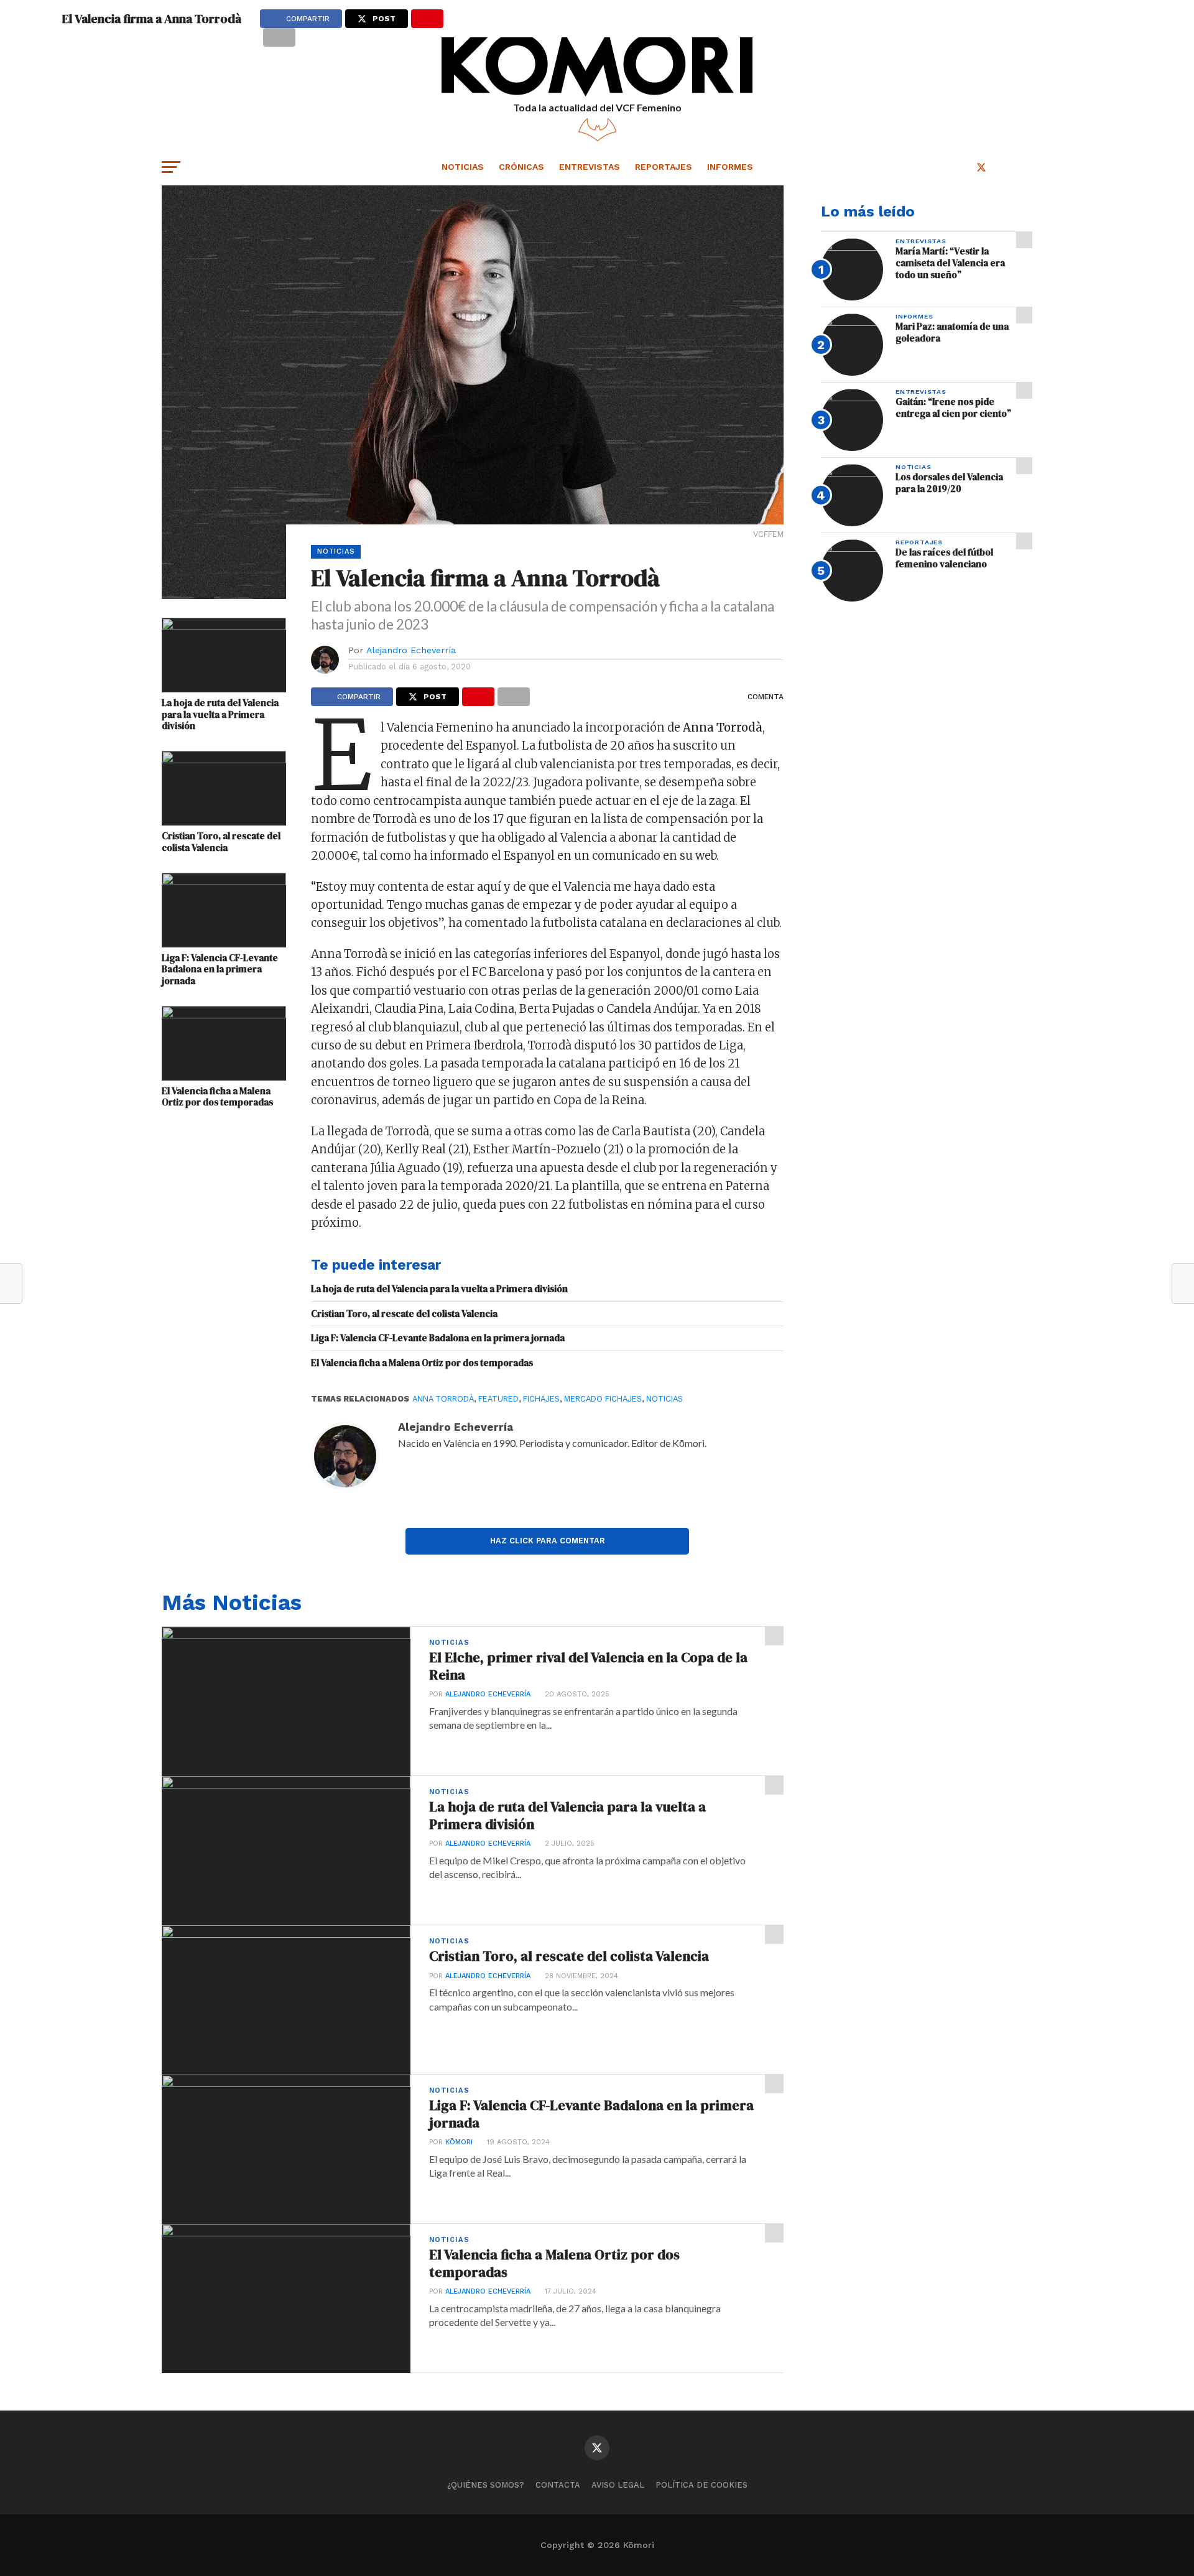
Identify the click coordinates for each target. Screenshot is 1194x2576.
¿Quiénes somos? (486, 2485)
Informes (730, 167)
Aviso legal (618, 2485)
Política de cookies (701, 2485)
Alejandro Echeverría (411, 650)
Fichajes (541, 1399)
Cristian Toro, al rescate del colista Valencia (221, 842)
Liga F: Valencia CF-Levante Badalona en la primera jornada (220, 970)
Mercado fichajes (603, 1399)
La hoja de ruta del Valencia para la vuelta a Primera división (220, 715)
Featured (498, 1399)
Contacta (558, 2485)
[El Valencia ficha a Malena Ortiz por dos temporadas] (224, 1014)
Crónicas (521, 167)
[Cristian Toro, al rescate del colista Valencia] (224, 759)
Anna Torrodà (443, 1399)
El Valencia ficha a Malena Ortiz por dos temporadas (217, 1097)
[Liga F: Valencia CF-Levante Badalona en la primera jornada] (224, 881)
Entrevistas (590, 167)
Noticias (463, 167)
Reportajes (664, 167)
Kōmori (459, 2142)
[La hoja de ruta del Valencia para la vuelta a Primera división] (224, 626)
